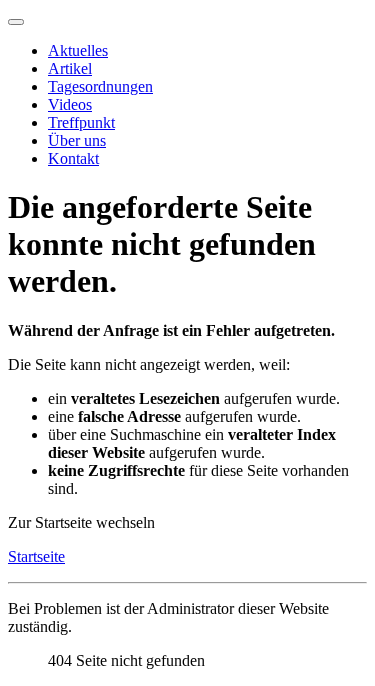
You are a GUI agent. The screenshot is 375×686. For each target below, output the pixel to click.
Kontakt (73, 158)
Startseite (36, 556)
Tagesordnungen (100, 86)
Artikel (70, 68)
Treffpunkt (81, 122)
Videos (70, 104)
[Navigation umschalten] (16, 22)
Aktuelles (78, 50)
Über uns (77, 140)
